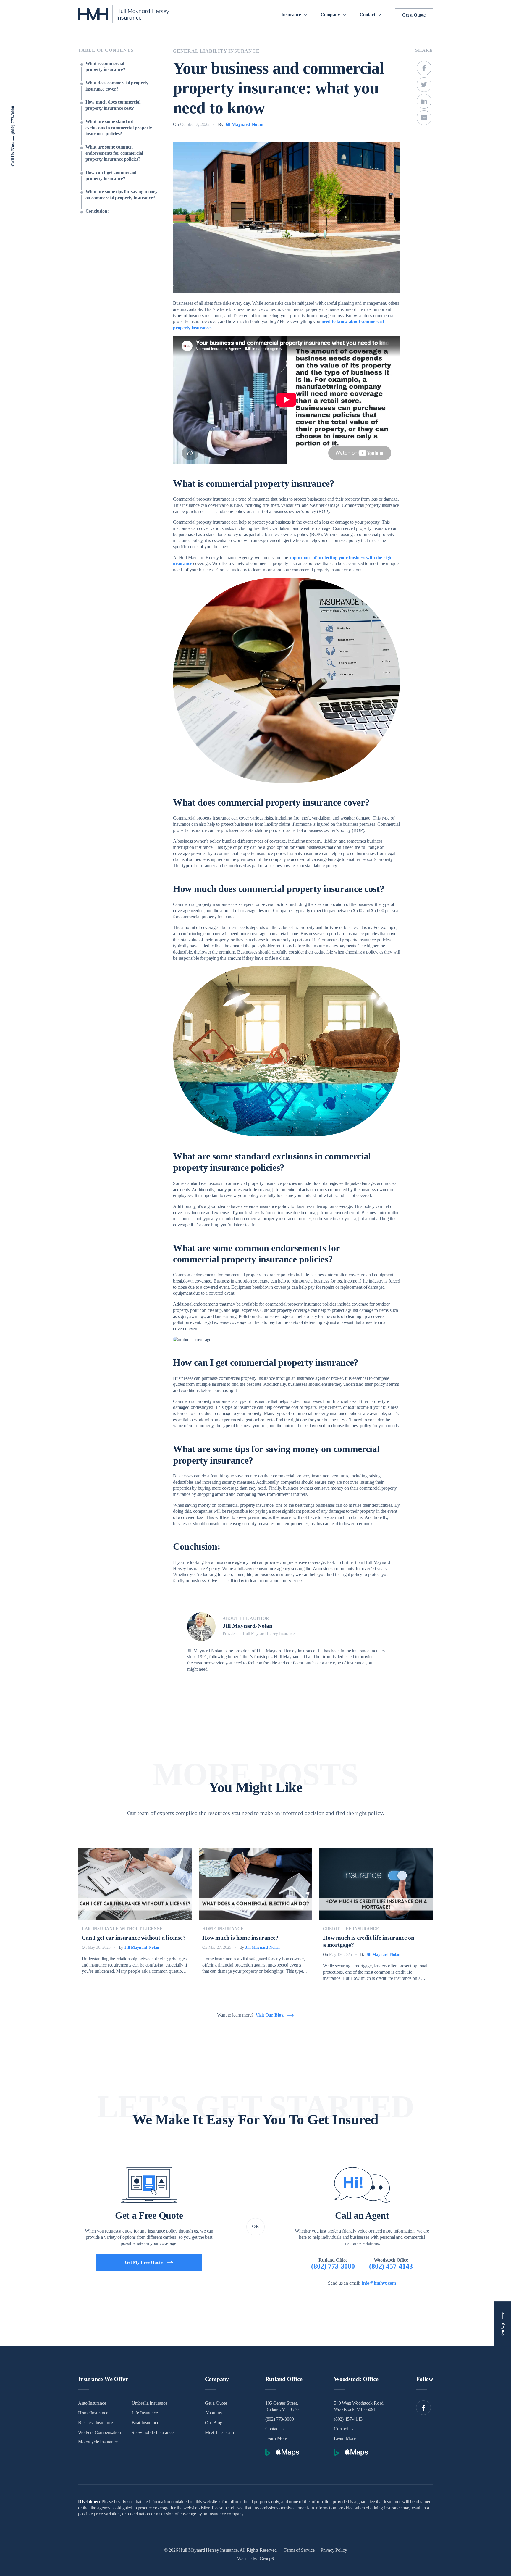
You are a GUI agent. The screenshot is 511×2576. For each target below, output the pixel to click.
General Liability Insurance (216, 51)
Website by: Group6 (256, 2559)
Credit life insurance (351, 1929)
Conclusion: (97, 211)
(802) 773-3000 (280, 2419)
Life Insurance (145, 2413)
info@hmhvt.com (379, 2283)
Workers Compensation (100, 2432)
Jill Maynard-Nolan (244, 124)
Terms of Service (299, 2550)
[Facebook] (423, 2408)
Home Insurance (223, 1929)
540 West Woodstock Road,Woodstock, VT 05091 (359, 2406)
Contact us (275, 2429)
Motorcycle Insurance (98, 2442)
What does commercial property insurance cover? (117, 86)
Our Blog (214, 2423)
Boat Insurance (145, 2423)
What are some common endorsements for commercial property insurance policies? (114, 153)
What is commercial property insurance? (105, 67)
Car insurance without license (122, 1929)
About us (213, 2413)
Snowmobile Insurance (153, 2432)
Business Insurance (96, 2423)
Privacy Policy (334, 2550)
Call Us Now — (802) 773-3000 (13, 136)
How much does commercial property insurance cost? (113, 105)
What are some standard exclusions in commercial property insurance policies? (119, 128)
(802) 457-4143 (348, 2419)
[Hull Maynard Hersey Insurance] (124, 15)
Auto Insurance (92, 2403)
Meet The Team (219, 2432)
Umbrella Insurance (149, 2403)
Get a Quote (414, 15)
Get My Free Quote (144, 2262)
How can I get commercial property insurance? (111, 175)
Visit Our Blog (270, 2015)
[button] (296, 15)
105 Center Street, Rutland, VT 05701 (283, 2406)
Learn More (276, 2438)
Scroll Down (497, 83)
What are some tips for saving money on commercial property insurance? (122, 195)
